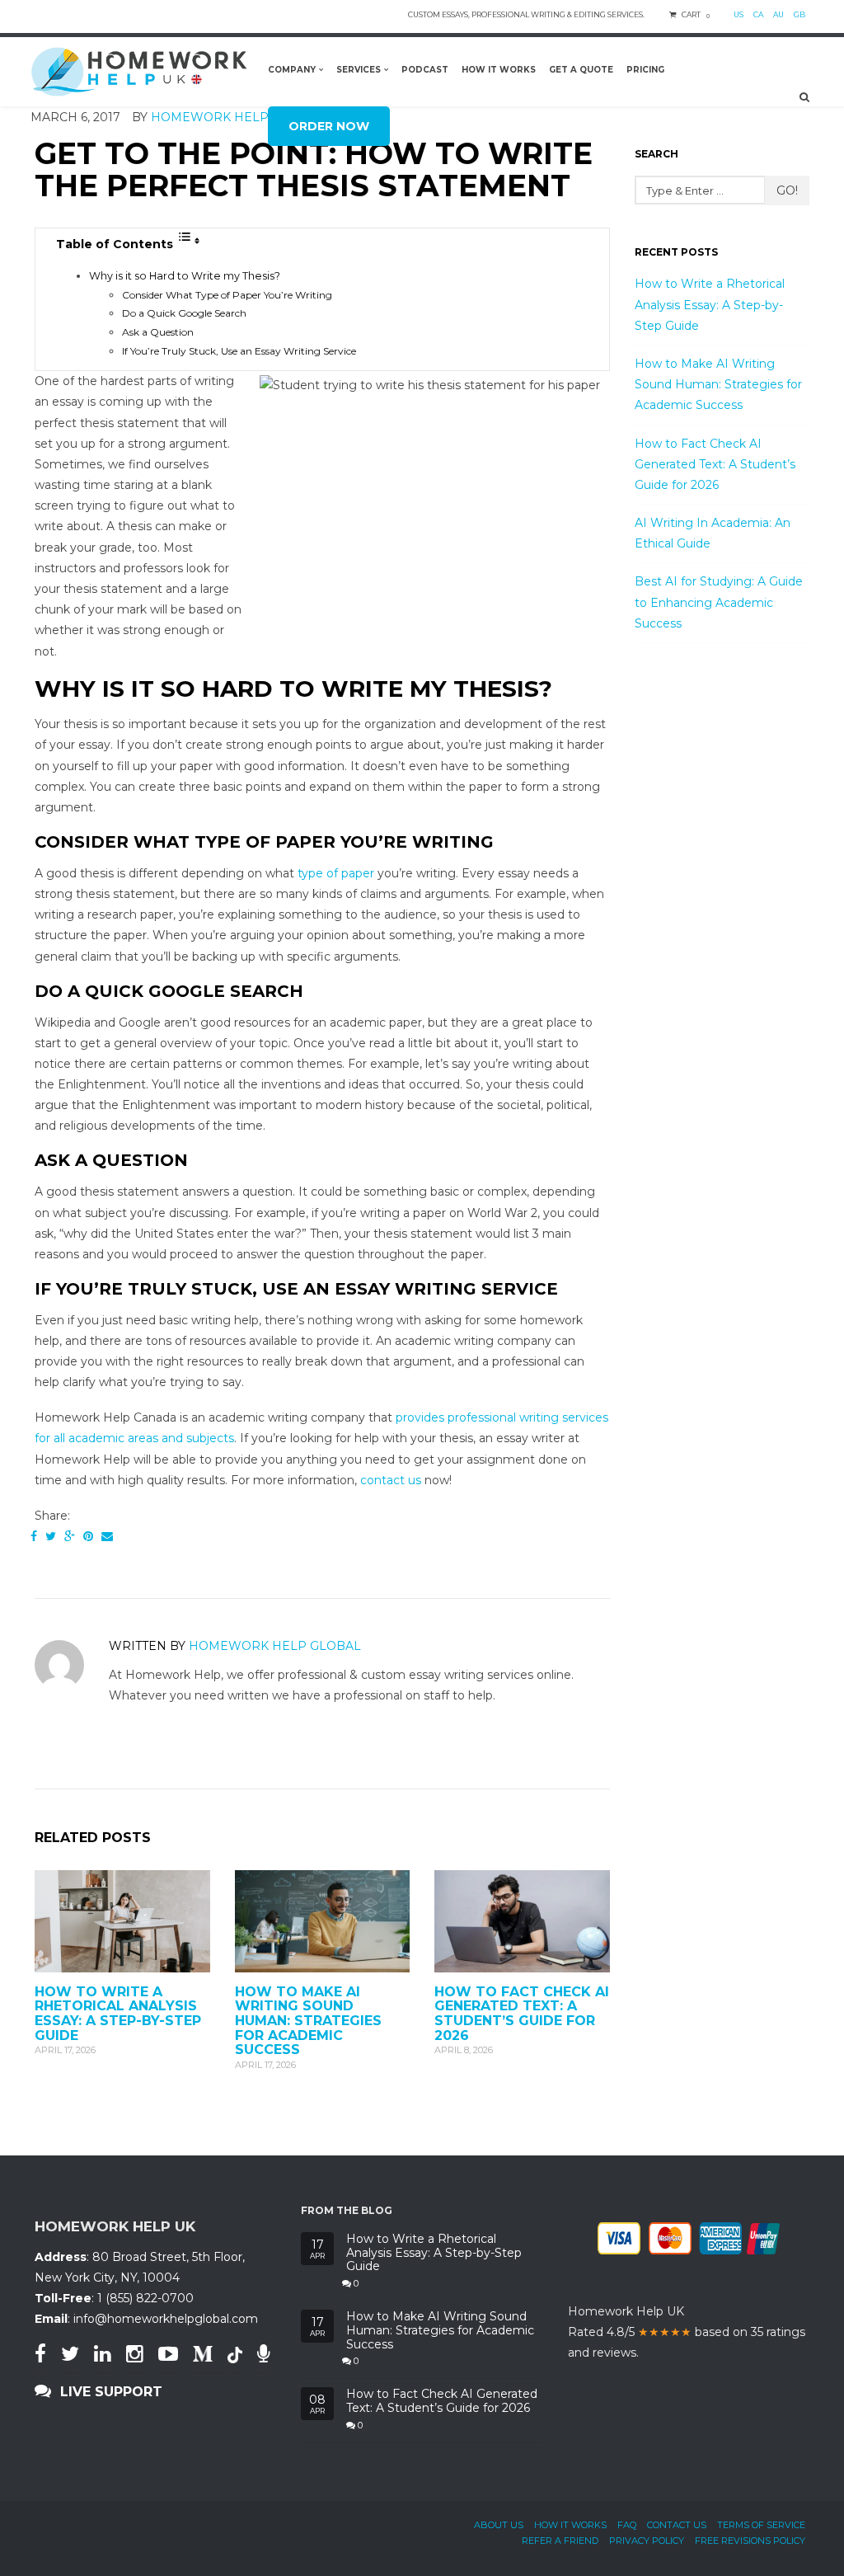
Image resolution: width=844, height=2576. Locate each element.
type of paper (336, 873)
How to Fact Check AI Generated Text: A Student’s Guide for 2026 (522, 2014)
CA (758, 14)
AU (778, 14)
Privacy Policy (647, 2541)
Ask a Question (158, 332)
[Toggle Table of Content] (189, 241)
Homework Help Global (275, 1646)
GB (799, 14)
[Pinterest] (88, 1536)
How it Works (570, 2525)
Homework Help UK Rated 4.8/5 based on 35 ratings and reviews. (687, 2332)
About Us (499, 2525)
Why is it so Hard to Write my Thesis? (185, 276)
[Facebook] (34, 1536)
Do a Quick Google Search (184, 313)
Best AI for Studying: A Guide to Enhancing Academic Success (719, 602)
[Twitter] (51, 1536)
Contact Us (677, 2525)
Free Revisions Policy (750, 2541)
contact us (391, 1480)
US (738, 14)
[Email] (107, 1536)
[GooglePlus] (70, 1536)
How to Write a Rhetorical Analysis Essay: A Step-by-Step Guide (118, 2014)
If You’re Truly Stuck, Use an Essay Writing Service (239, 351)
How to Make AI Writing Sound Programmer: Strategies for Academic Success (308, 2021)
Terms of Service (761, 2525)
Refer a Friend (560, 2541)
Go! (787, 190)
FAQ (627, 2525)
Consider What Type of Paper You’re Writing (227, 295)
